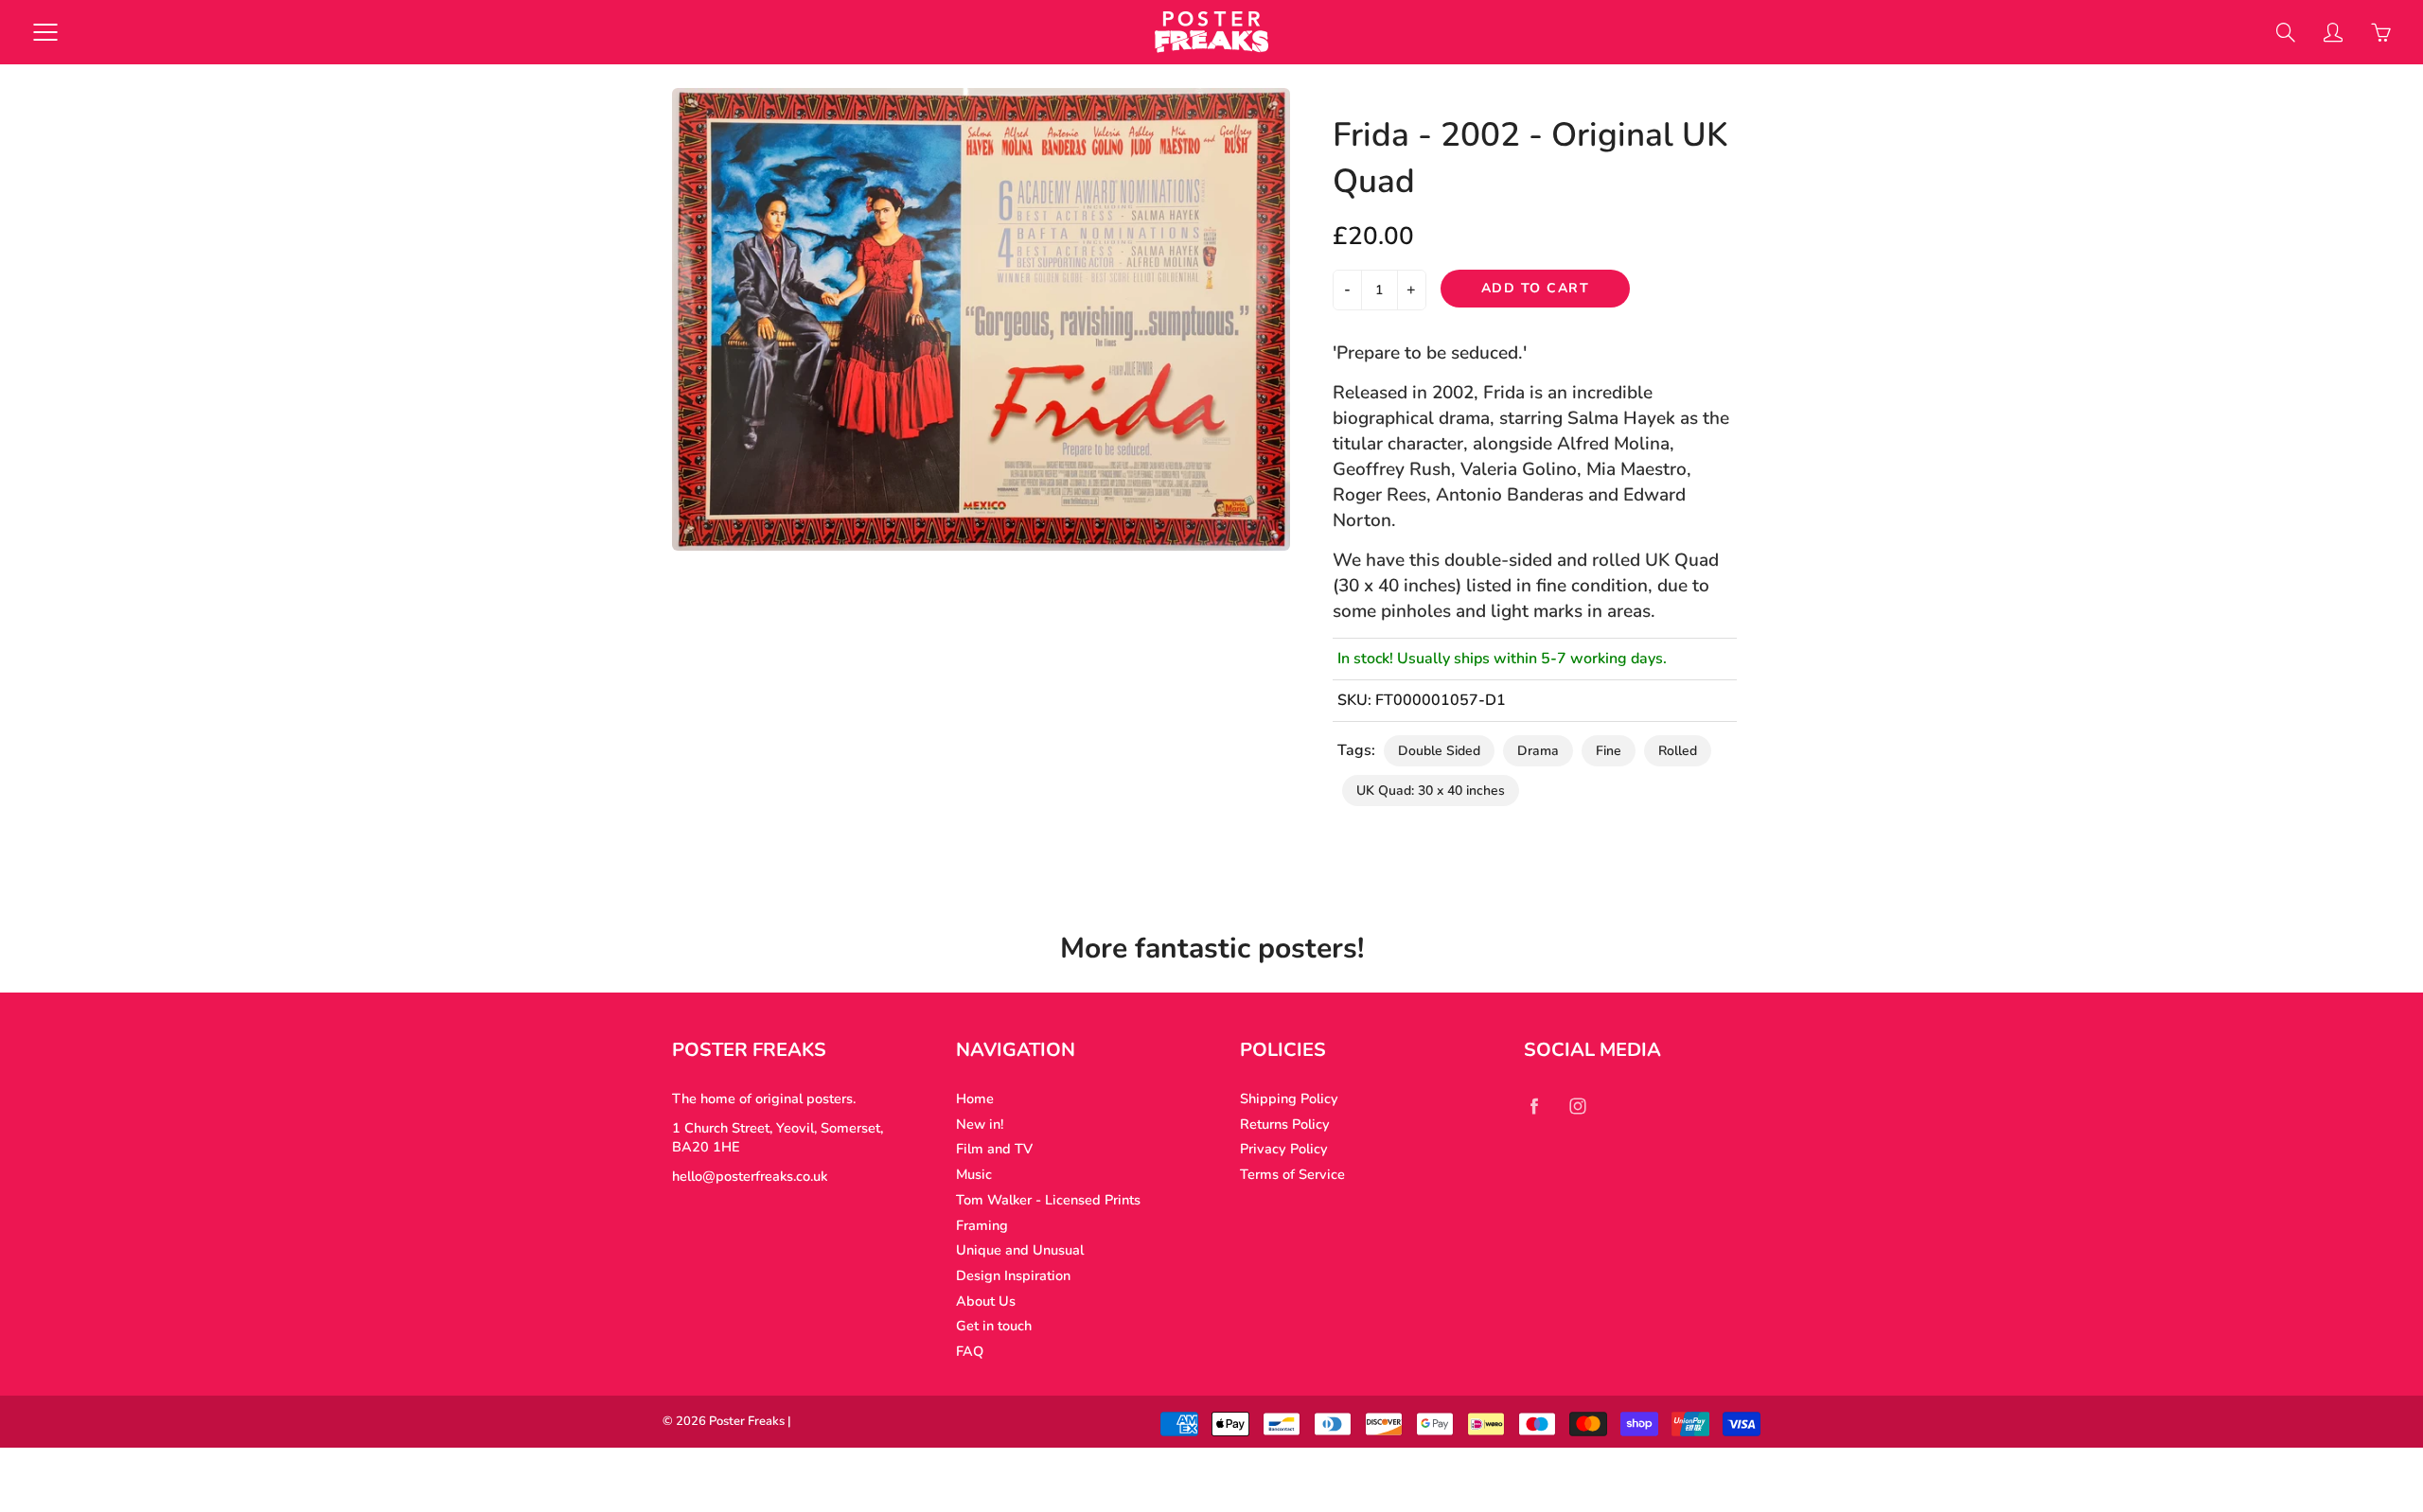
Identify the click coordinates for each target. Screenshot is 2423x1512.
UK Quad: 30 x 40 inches (1431, 791)
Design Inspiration (1013, 1275)
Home (975, 1099)
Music (974, 1174)
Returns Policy (1285, 1124)
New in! (980, 1124)
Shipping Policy (1289, 1099)
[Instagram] (1577, 1106)
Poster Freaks (747, 1421)
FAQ (970, 1351)
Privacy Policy (1284, 1149)
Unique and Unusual (1020, 1250)
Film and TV (994, 1149)
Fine (1609, 751)
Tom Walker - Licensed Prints (1048, 1200)
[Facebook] (1534, 1106)
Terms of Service (1292, 1174)
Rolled (1678, 751)
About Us (986, 1301)
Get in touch (994, 1326)
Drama (1538, 751)
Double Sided (1439, 751)
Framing (982, 1225)
